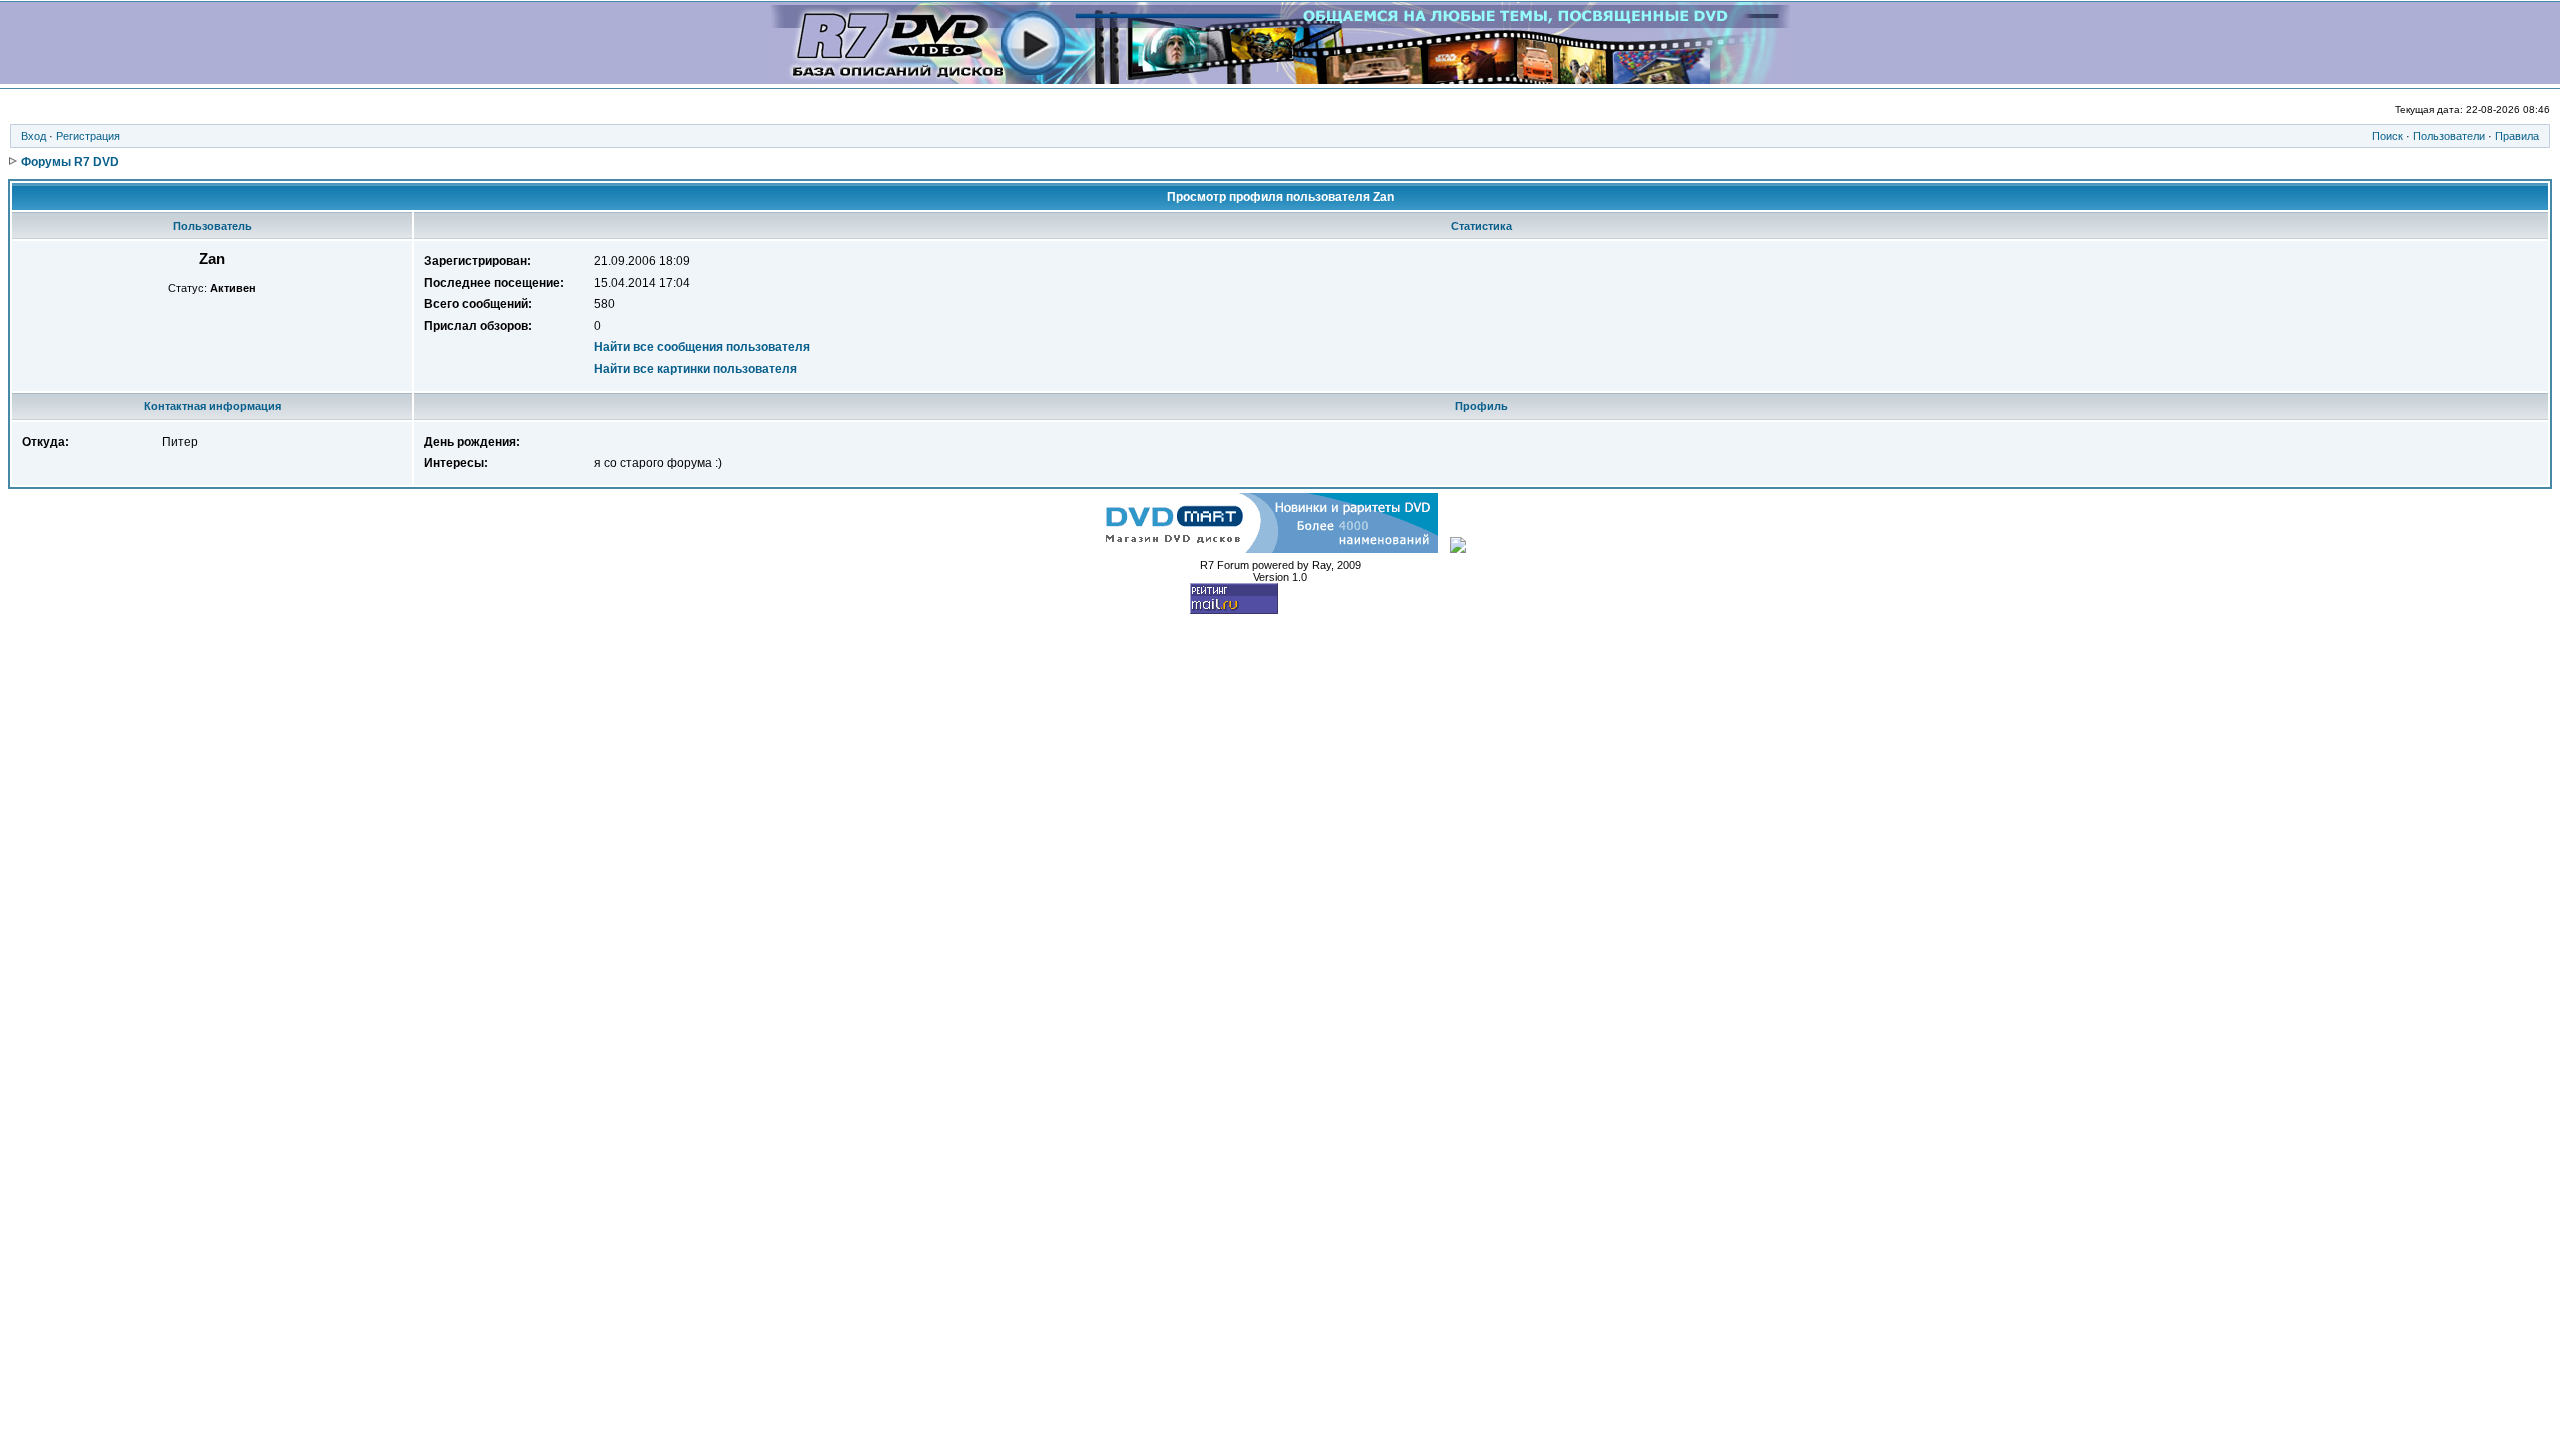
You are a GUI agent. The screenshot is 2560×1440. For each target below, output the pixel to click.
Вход (33, 136)
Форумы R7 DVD (70, 162)
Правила (2517, 136)
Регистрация (88, 136)
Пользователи (2449, 136)
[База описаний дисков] (1280, 78)
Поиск (2387, 136)
